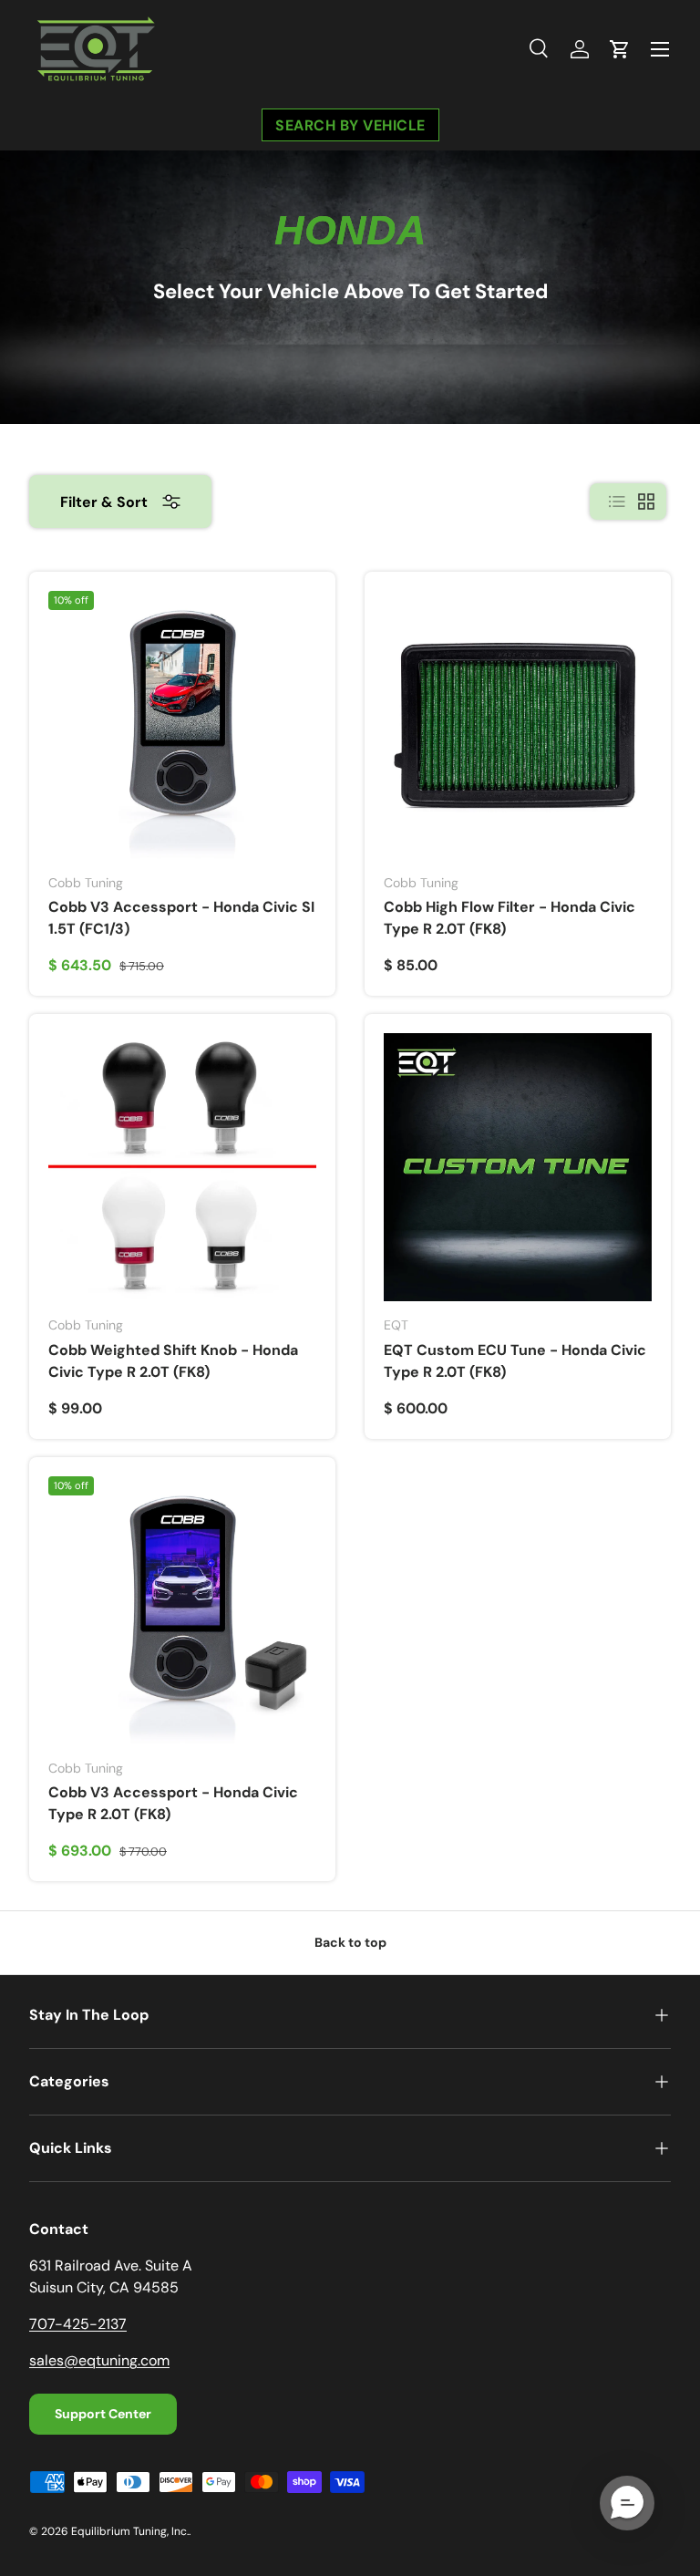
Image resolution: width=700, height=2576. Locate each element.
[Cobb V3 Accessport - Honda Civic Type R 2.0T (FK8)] (182, 1610)
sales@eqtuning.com (99, 2360)
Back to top (350, 1942)
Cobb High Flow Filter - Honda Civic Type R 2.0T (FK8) (510, 918)
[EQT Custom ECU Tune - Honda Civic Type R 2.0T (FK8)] (518, 1167)
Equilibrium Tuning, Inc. (130, 2531)
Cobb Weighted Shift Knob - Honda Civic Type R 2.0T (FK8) (173, 1361)
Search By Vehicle (350, 124)
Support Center (103, 2414)
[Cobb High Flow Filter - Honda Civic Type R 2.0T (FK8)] (518, 725)
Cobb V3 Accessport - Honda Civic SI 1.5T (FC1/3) (181, 918)
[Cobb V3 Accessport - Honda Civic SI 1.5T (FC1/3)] (182, 725)
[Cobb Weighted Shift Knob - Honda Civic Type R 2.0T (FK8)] (182, 1167)
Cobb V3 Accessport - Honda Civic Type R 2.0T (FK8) (173, 1803)
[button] (620, 49)
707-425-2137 (78, 2324)
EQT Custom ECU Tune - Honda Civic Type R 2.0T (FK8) (515, 1361)
